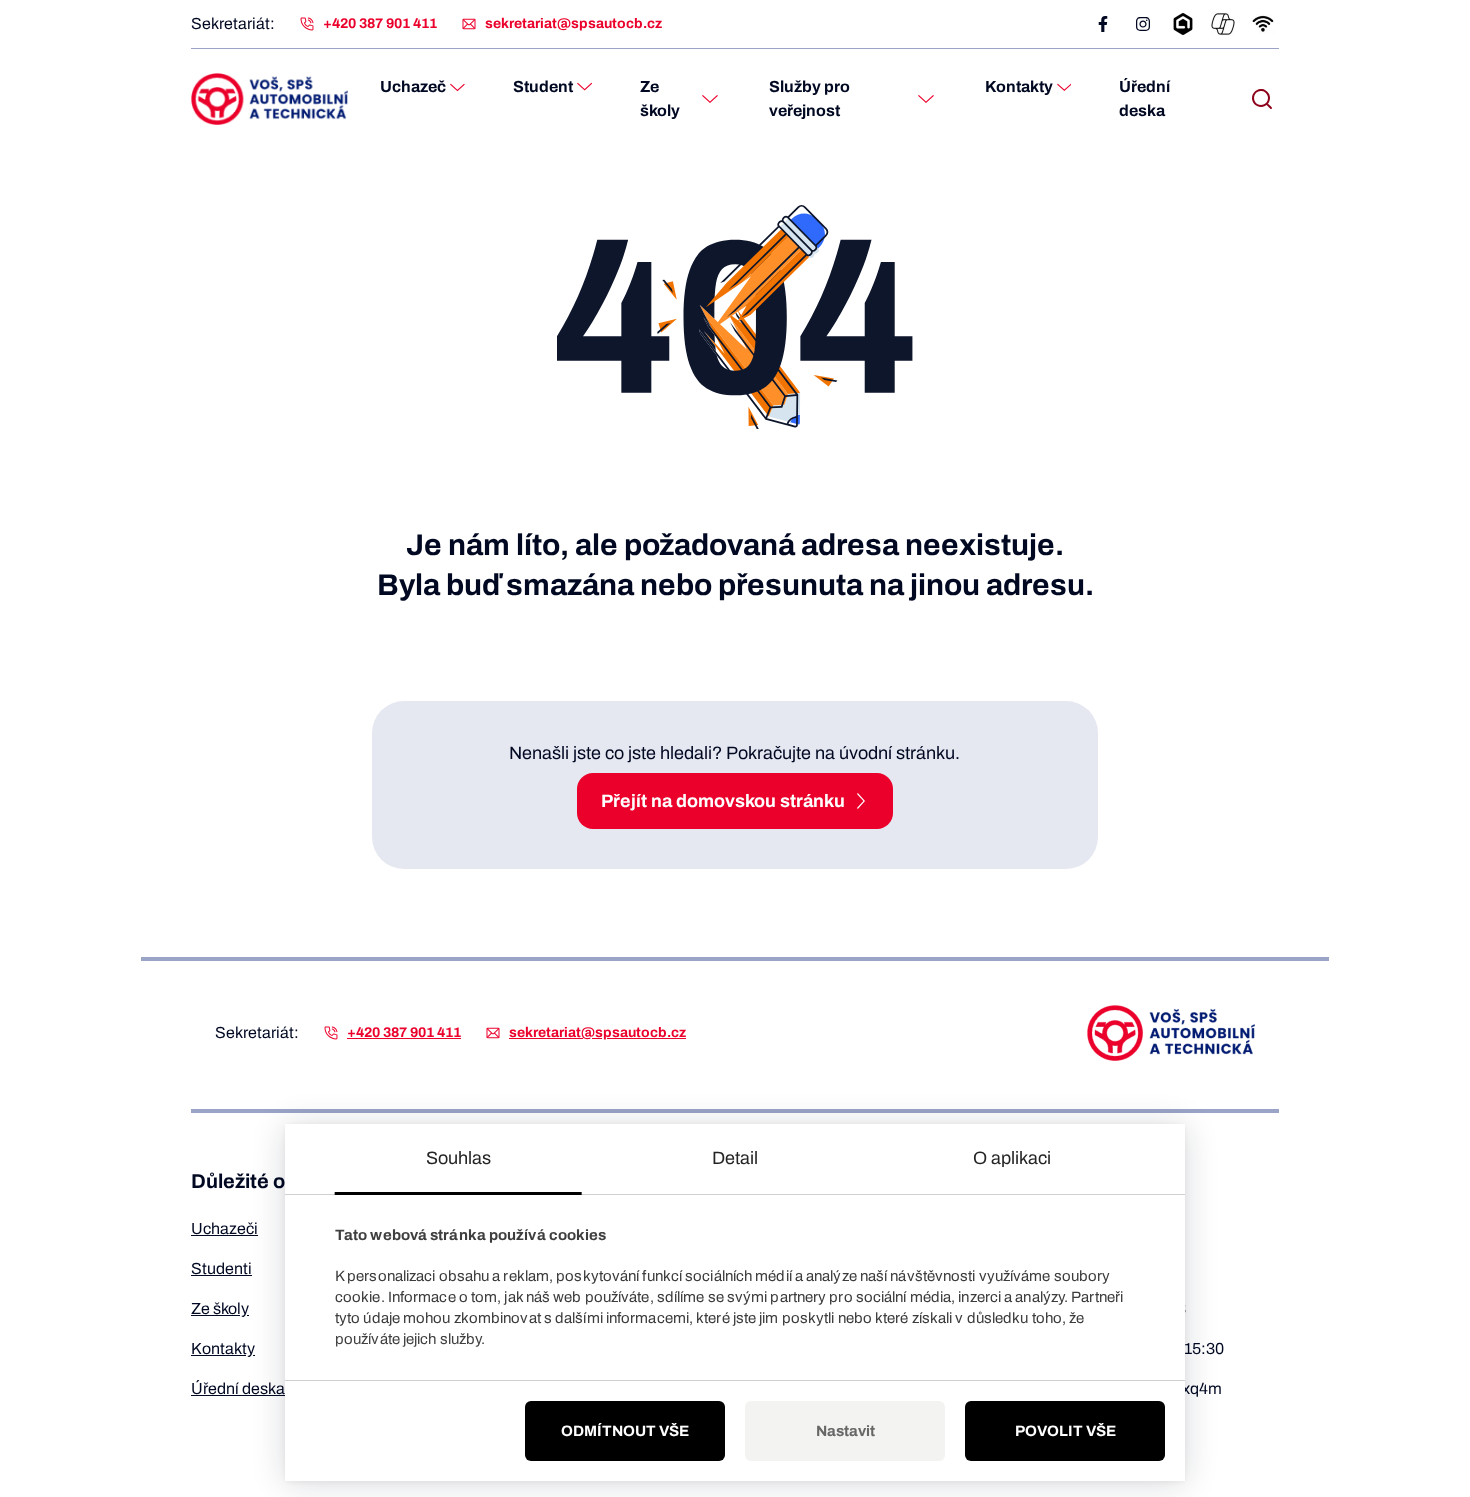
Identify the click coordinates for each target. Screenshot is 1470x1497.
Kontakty (1019, 86)
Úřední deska (1144, 98)
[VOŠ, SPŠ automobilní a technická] (269, 99)
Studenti (221, 1268)
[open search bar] (1262, 99)
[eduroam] (1263, 24)
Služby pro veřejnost (809, 98)
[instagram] (1143, 24)
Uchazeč (413, 86)
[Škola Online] (1183, 24)
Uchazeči (224, 1228)
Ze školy (660, 98)
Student (543, 86)
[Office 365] (1223, 24)
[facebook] (1103, 24)
